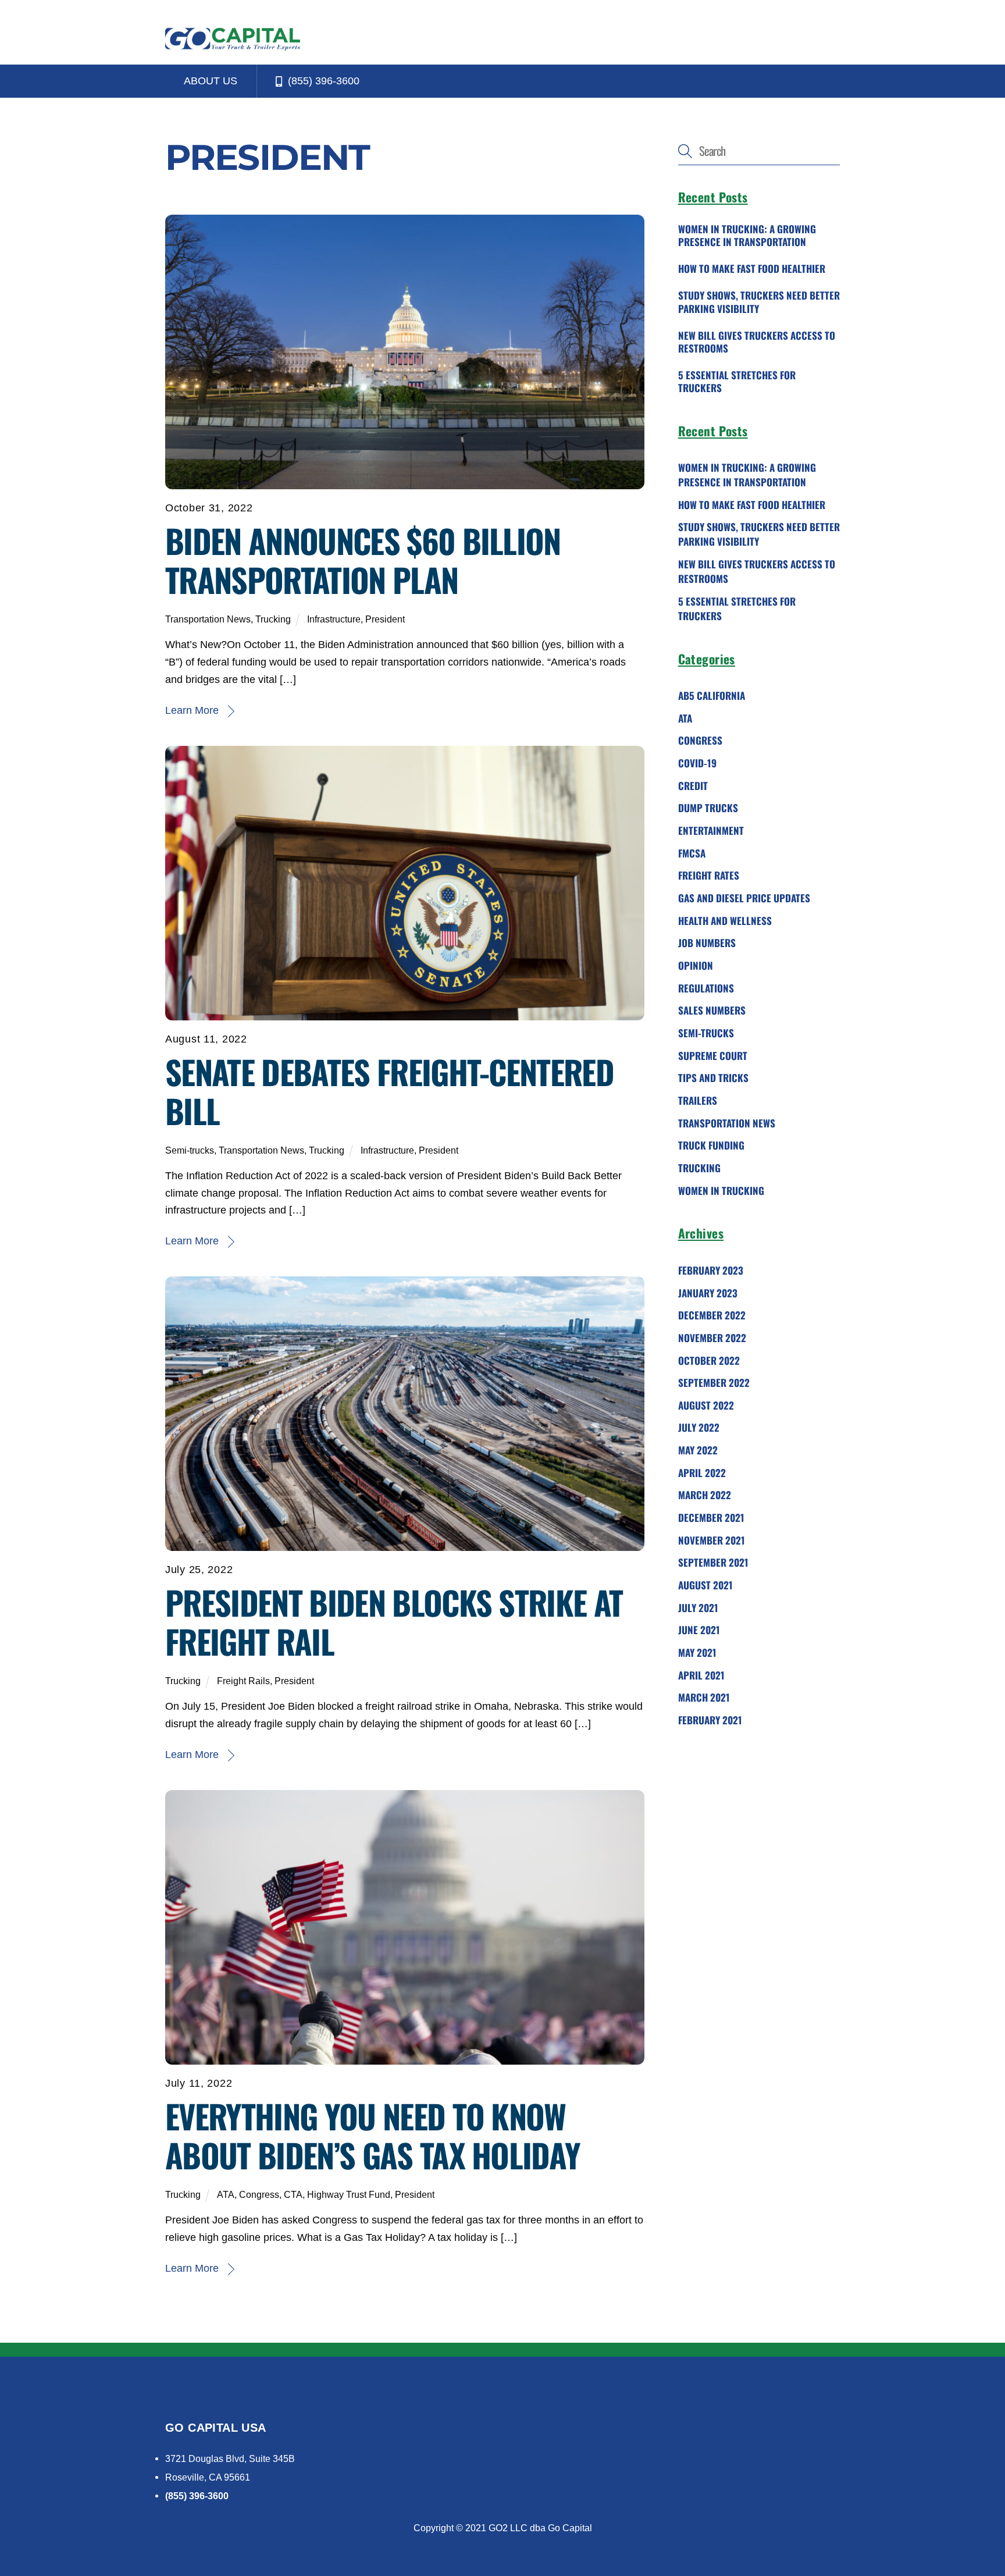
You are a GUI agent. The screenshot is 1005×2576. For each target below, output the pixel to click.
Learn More (192, 710)
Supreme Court (713, 1055)
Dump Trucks (708, 808)
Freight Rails (243, 1681)
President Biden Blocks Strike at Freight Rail (394, 1621)
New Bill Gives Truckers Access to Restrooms (757, 341)
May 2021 (697, 1652)
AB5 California (712, 695)
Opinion (696, 965)
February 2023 (711, 1270)
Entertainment (711, 830)
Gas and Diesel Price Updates (744, 898)
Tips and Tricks (713, 1078)
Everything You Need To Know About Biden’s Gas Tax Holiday (373, 2135)
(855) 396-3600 (322, 81)
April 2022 (702, 1472)
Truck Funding (711, 1145)
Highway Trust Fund (349, 2194)
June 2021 (699, 1630)
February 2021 (710, 1720)
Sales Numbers (712, 1010)
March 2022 (705, 1495)
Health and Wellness (725, 920)
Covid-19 (697, 763)
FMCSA (692, 853)
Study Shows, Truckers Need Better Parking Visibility (759, 302)
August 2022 (706, 1405)
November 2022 (712, 1338)
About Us (211, 81)
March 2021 (704, 1697)
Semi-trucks (190, 1150)
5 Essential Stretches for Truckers (737, 382)
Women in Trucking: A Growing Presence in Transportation (747, 236)
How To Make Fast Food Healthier (752, 269)
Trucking (273, 619)
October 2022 (709, 1360)
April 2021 (701, 1675)
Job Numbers (707, 943)
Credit (693, 785)
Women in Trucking (721, 1190)
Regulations (706, 988)
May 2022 (698, 1450)
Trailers (698, 1100)
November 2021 (712, 1540)
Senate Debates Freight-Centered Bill (389, 1091)
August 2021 (705, 1585)
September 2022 (714, 1383)
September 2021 (713, 1562)
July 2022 (699, 1427)
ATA (226, 2194)
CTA (293, 2194)
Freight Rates (709, 875)
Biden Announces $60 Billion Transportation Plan (363, 560)
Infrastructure (334, 619)
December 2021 (711, 1518)
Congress (259, 2194)
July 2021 (698, 1607)
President (385, 619)
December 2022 (712, 1315)
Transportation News (208, 619)
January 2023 (708, 1292)
